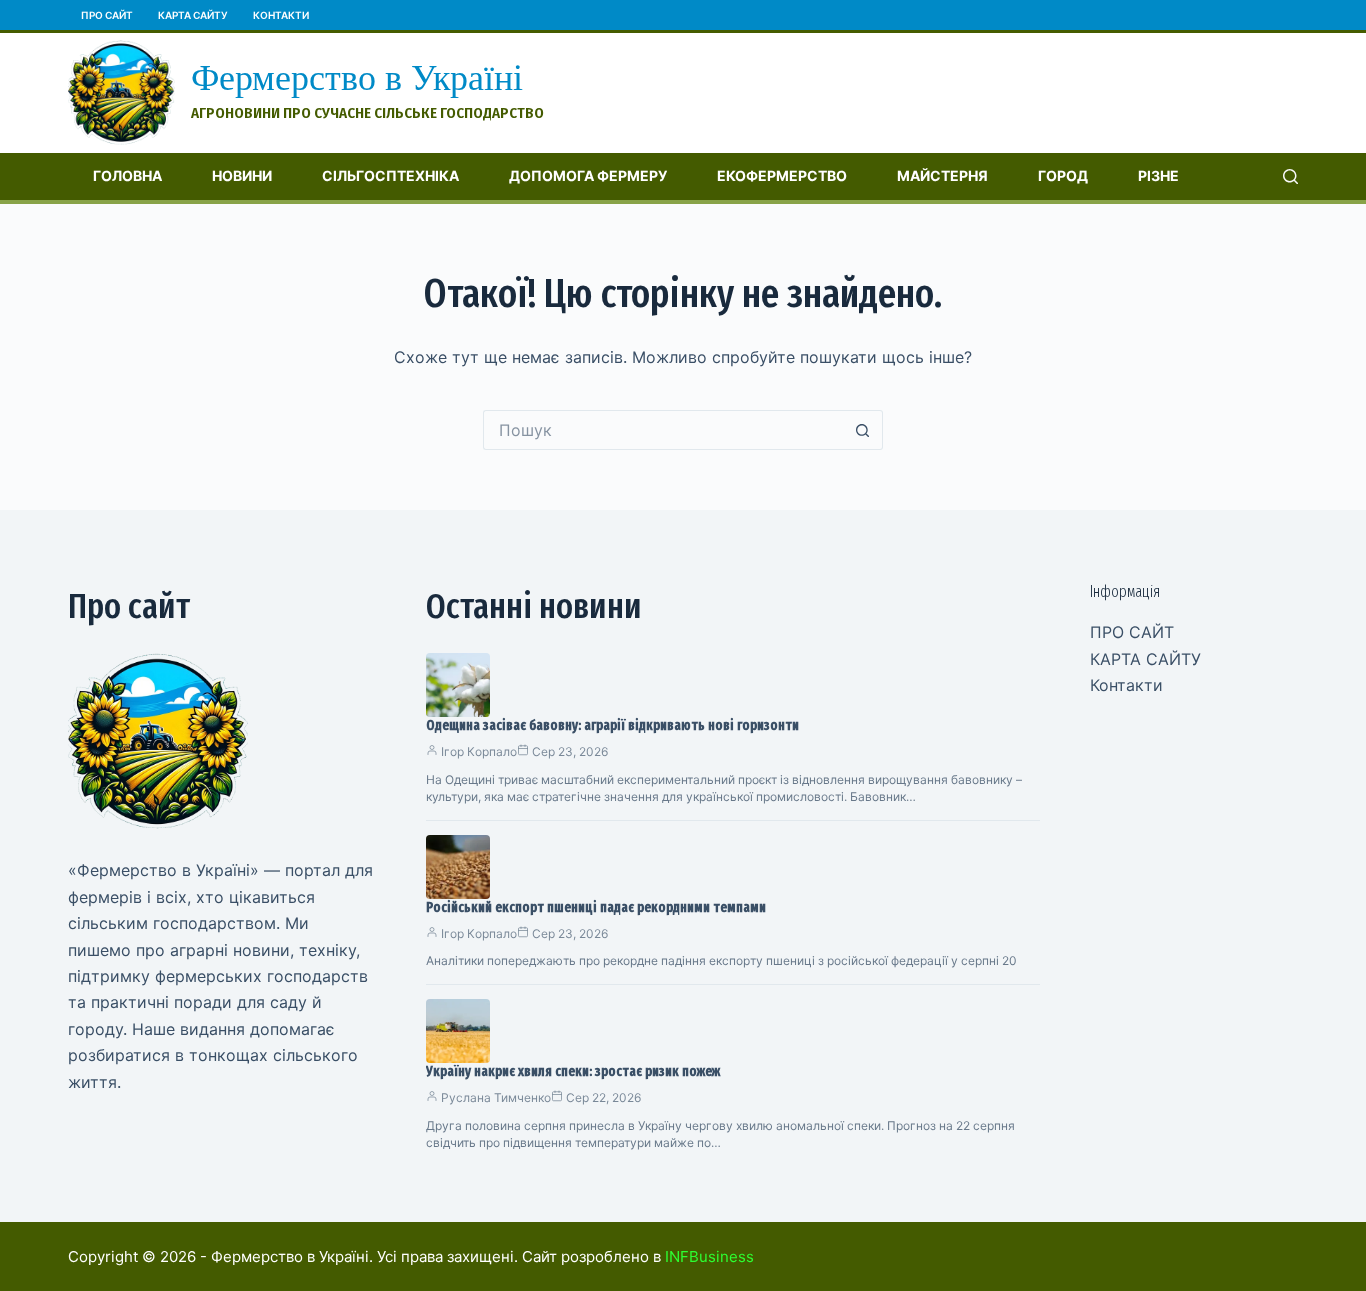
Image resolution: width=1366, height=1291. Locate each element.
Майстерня (942, 175)
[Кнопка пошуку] (863, 430)
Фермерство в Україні (357, 78)
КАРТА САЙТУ (193, 15)
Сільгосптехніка (390, 175)
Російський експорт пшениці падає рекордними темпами (596, 907)
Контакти (281, 15)
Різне (1158, 175)
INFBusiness (709, 1256)
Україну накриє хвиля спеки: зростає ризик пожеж (573, 1071)
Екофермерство (782, 175)
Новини (242, 175)
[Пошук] (1290, 176)
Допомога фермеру (588, 175)
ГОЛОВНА (127, 175)
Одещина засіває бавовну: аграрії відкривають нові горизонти (612, 725)
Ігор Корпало (479, 751)
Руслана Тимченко (496, 1097)
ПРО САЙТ (107, 15)
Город (1063, 175)
